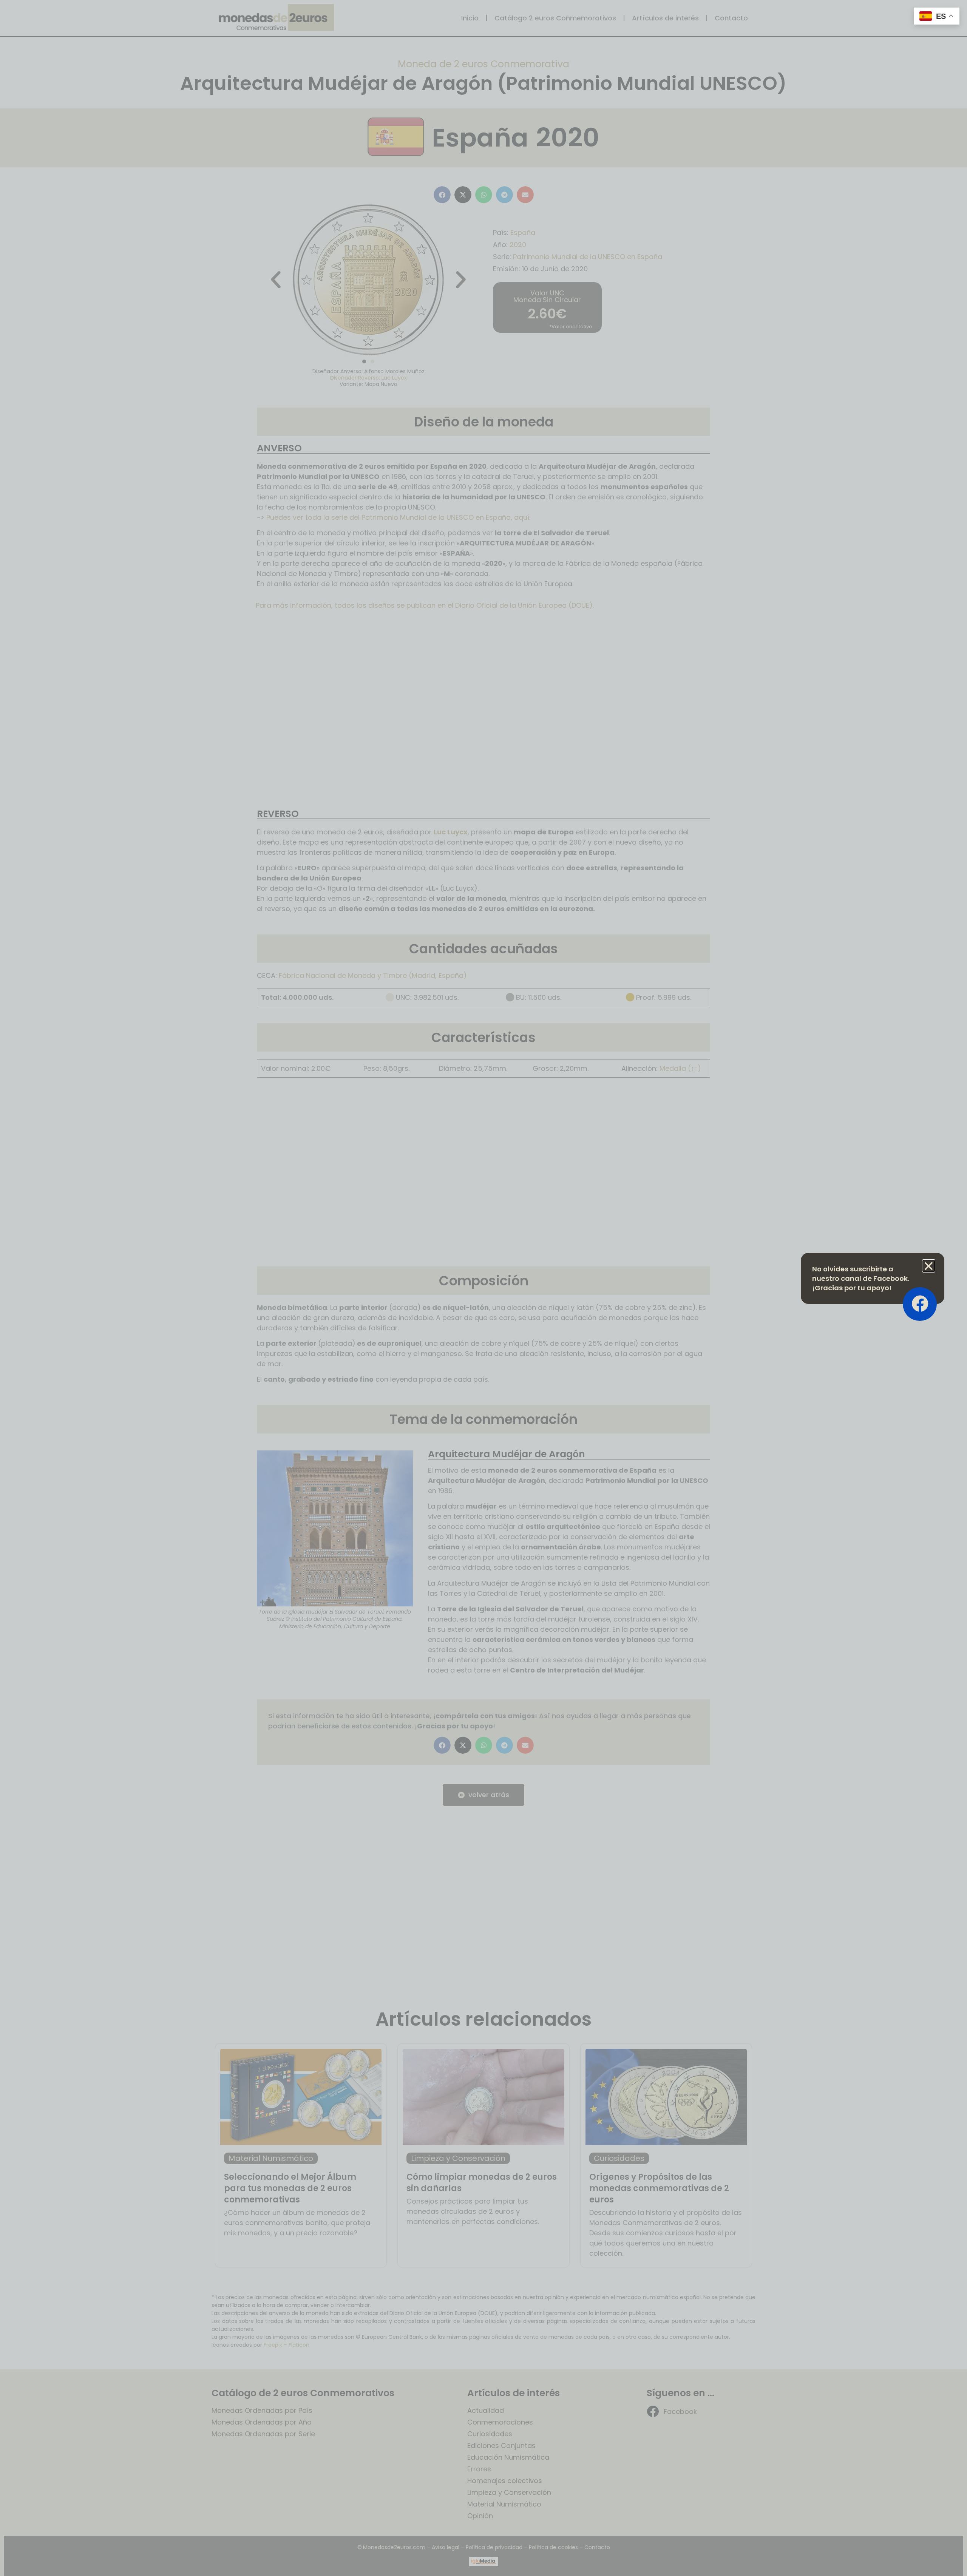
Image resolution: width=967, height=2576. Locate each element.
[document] (483, 1288)
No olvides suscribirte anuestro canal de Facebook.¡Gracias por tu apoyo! (861, 1278)
